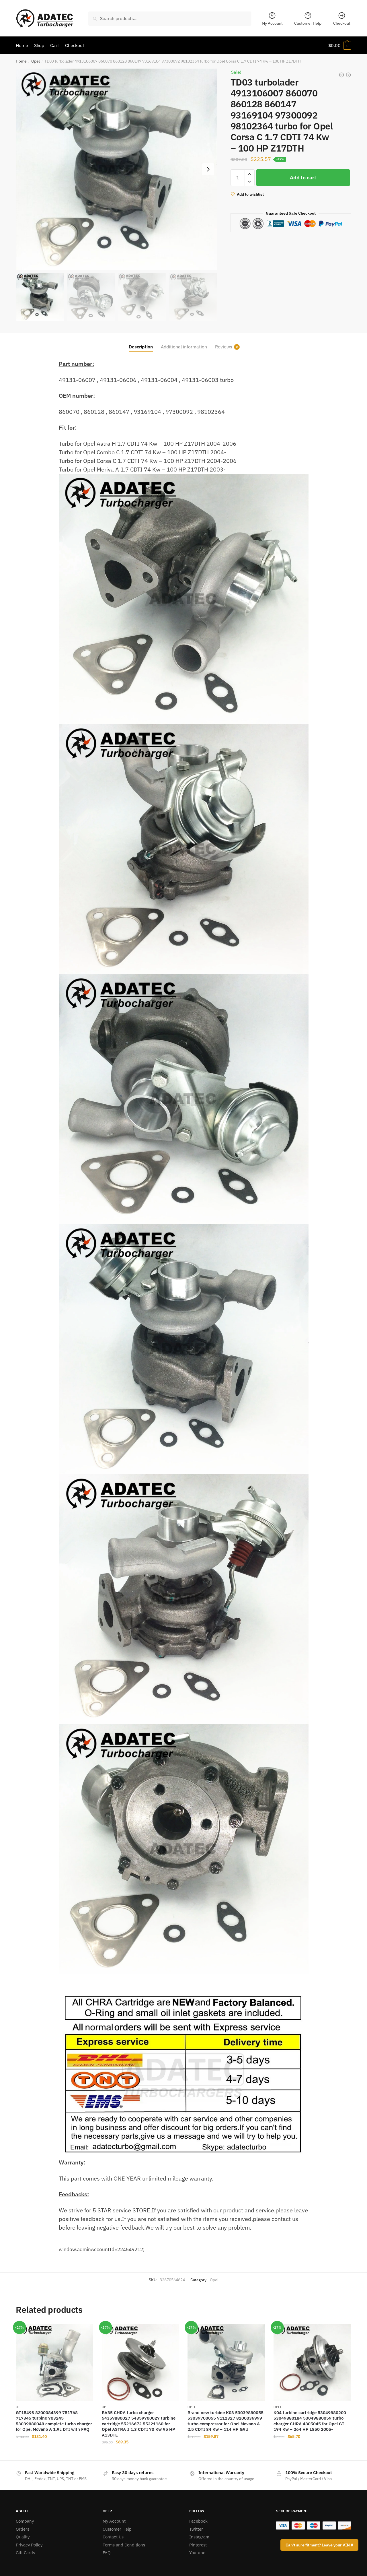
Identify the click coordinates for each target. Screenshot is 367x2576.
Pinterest (198, 2545)
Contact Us (113, 2537)
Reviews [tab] (224, 347)
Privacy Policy (29, 2545)
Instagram (199, 2537)
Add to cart (303, 178)
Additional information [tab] (184, 347)
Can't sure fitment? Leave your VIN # (319, 2545)
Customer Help (308, 23)
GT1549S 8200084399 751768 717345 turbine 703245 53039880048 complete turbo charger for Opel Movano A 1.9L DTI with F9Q (54, 2421)
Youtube (197, 2553)
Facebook (198, 2521)
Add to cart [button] (54, 2453)
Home (21, 61)
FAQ (107, 2553)
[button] (208, 169)
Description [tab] (141, 347)
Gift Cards (25, 2553)
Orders (23, 2529)
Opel (36, 61)
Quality (23, 2537)
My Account (272, 23)
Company (25, 2521)
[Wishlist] (85, 2332)
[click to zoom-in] (116, 169)
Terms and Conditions (124, 2545)
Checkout (342, 23)
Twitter (196, 2529)
